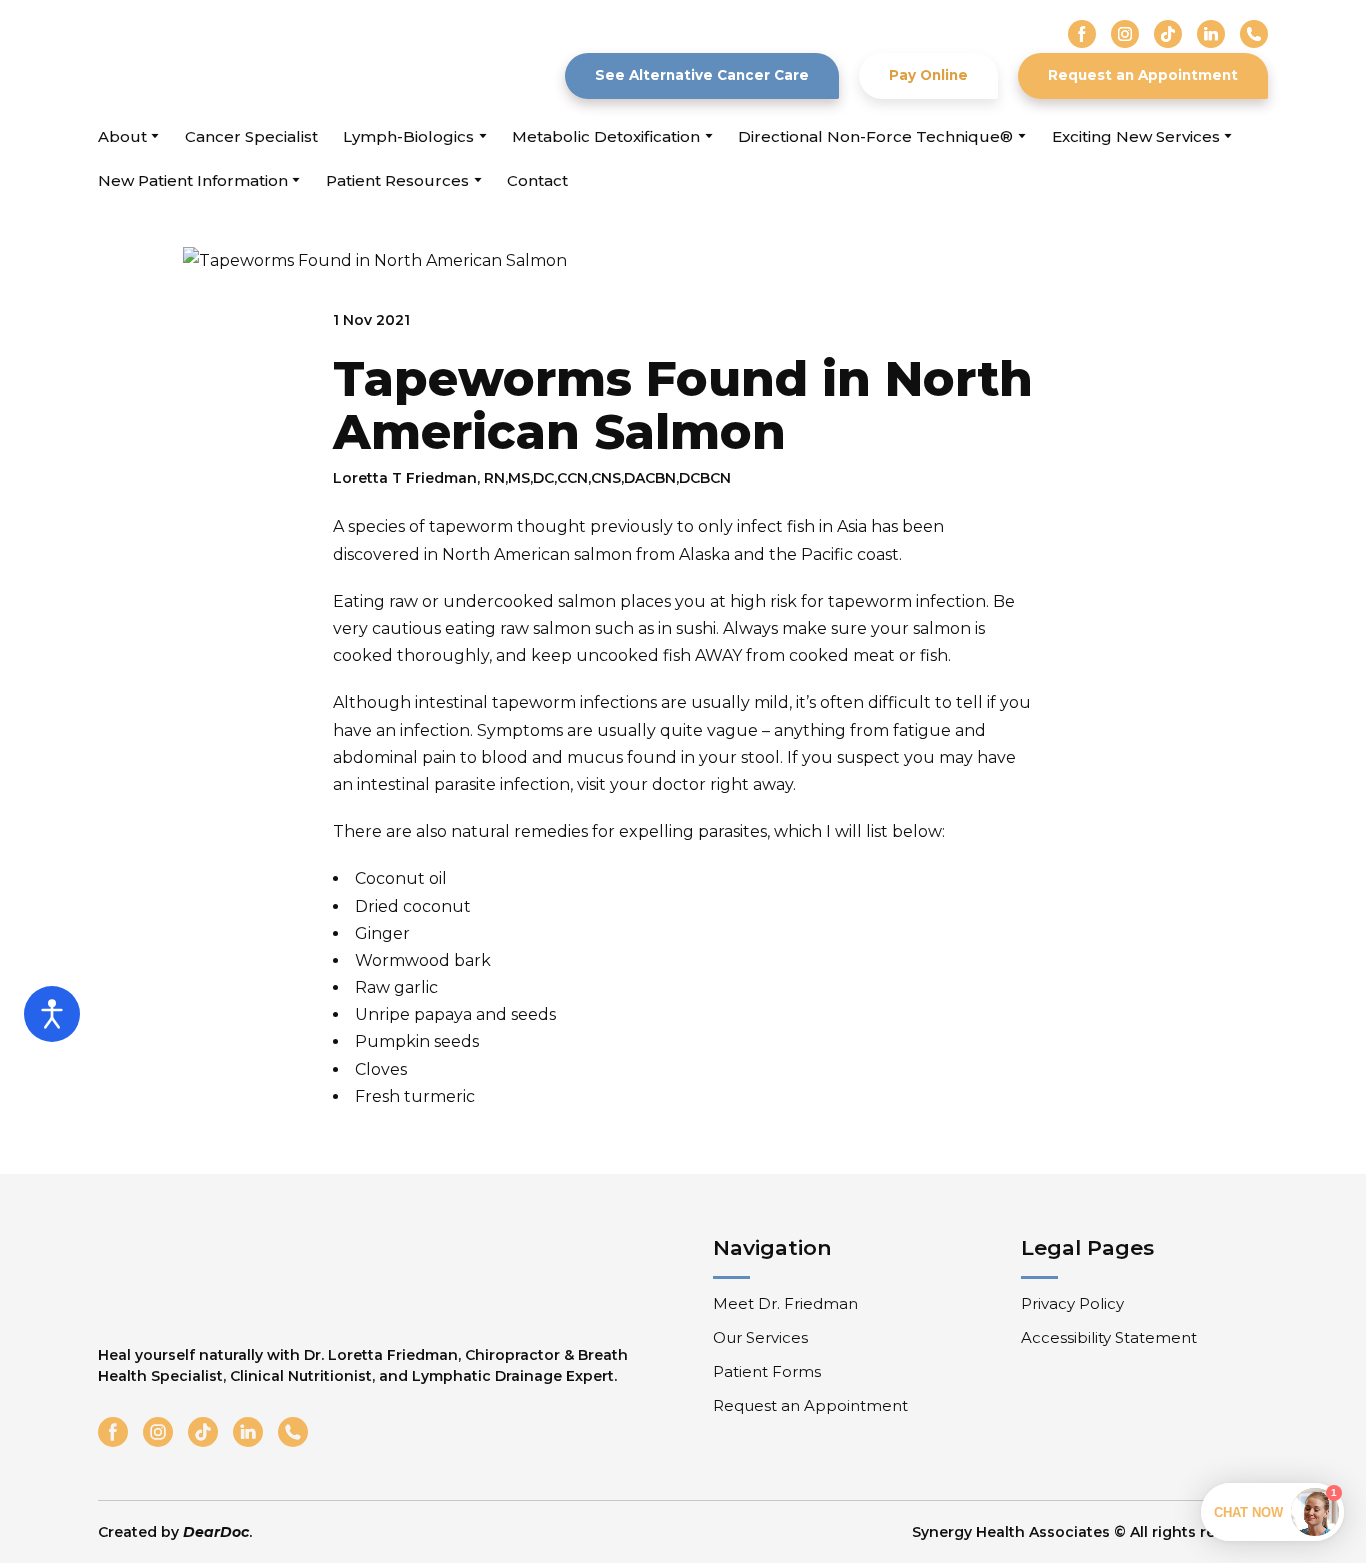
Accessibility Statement (1109, 1337)
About (122, 136)
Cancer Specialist (251, 136)
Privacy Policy (1072, 1303)
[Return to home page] (211, 59)
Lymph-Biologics (408, 136)
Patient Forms (767, 1371)
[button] (1082, 34)
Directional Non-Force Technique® (875, 136)
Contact (537, 180)
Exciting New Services (1136, 136)
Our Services (760, 1337)
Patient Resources (397, 180)
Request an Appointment (810, 1405)
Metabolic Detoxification (606, 136)
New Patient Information (193, 180)
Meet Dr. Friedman (785, 1303)
